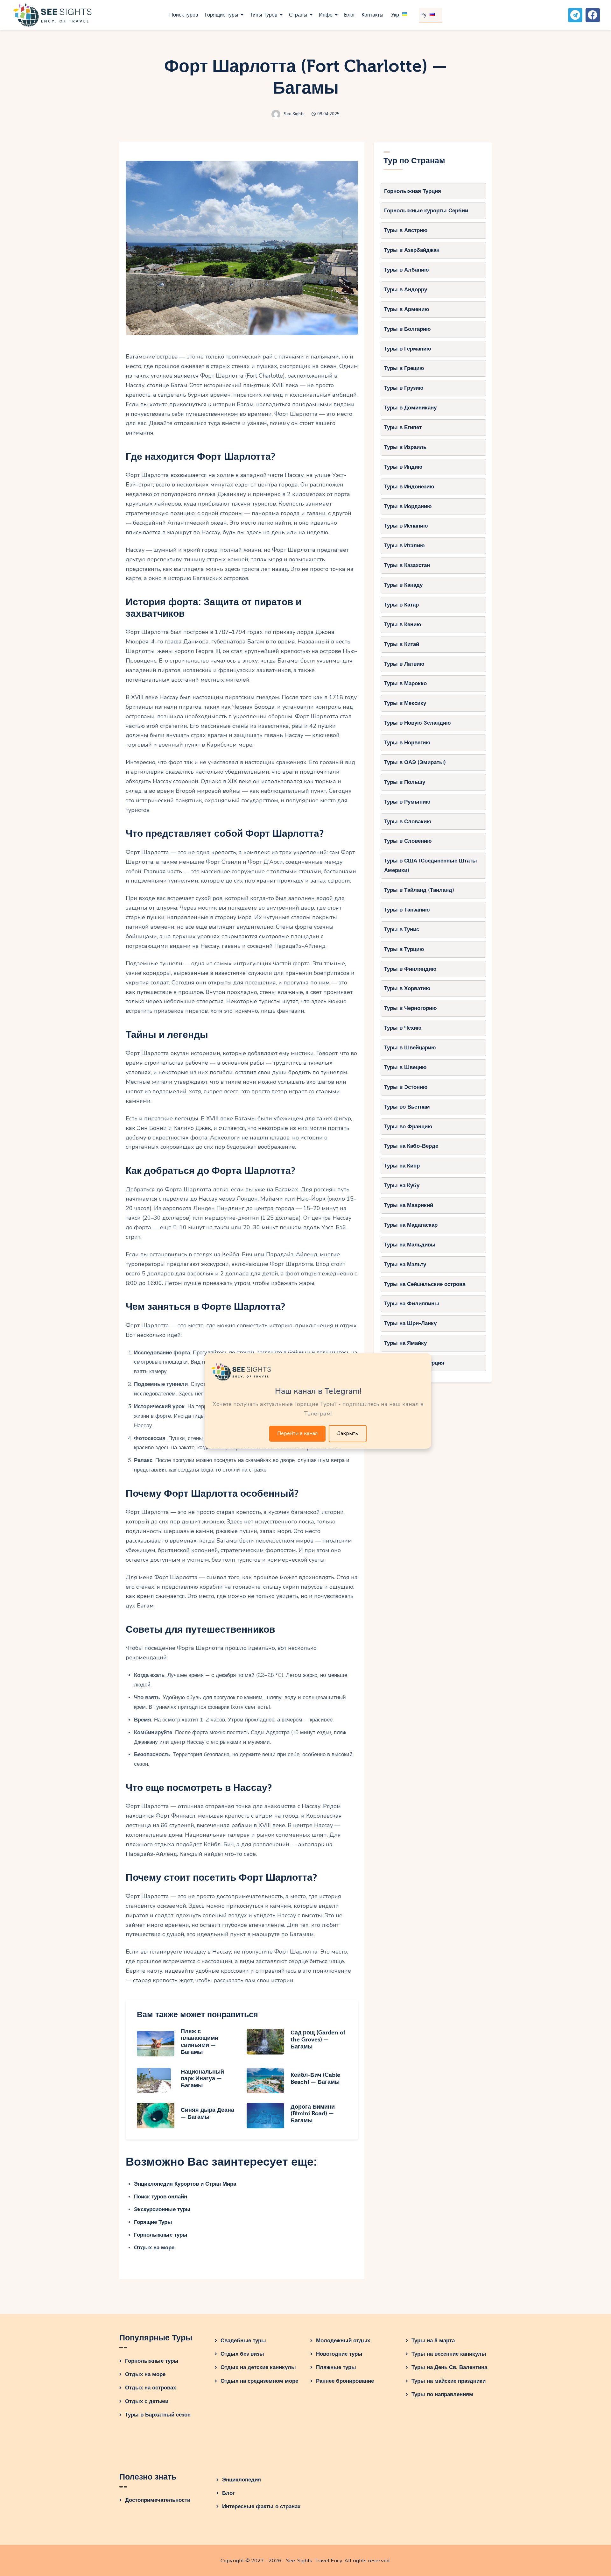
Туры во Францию (408, 1127)
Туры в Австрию (406, 230)
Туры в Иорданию (408, 506)
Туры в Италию (404, 546)
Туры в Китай (402, 644)
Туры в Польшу (405, 782)
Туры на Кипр (402, 1166)
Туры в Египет (403, 427)
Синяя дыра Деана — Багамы (207, 2114)
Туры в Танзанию (407, 910)
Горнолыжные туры (161, 2235)
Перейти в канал (297, 1433)
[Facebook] (593, 15)
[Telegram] (575, 15)
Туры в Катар (401, 605)
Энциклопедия (242, 2480)
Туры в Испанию (406, 526)
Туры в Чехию (403, 1028)
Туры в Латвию (404, 664)
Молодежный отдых (343, 2341)
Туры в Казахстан (407, 565)
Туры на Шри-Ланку (410, 1323)
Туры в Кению (403, 624)
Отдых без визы (242, 2354)
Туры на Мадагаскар (411, 1225)
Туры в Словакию (408, 822)
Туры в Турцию (404, 949)
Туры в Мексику (405, 703)
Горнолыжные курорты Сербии (426, 211)
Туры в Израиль (405, 447)
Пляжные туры (336, 2367)
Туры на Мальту (405, 1264)
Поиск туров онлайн (161, 2197)
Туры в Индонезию (409, 487)
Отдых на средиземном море (259, 2381)
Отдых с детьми (147, 2401)
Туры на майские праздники (449, 2381)
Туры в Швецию (405, 1067)
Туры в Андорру (406, 290)
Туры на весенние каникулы (449, 2354)
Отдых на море (154, 2248)
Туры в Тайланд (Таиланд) (419, 890)
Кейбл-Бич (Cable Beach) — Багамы (315, 2079)
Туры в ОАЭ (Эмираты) (415, 762)
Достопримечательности (158, 2500)
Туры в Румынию (407, 802)
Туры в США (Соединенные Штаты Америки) (431, 866)
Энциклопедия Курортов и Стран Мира (185, 2184)
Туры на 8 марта (433, 2341)
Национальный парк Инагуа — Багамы (202, 2079)
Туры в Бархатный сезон (158, 2415)
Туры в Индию (403, 467)
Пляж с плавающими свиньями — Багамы (200, 2042)
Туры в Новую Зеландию (418, 723)
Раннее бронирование (345, 2381)
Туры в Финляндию (410, 969)
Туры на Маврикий (409, 1205)
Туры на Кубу (402, 1185)
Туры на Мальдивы (410, 1245)
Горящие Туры (153, 2222)
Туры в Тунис (402, 930)
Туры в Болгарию (407, 329)
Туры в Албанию (407, 270)
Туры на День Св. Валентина (449, 2367)
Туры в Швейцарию (410, 1048)
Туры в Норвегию (407, 743)
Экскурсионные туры (162, 2209)
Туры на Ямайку (405, 1343)
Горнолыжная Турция (413, 191)
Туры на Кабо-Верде (411, 1146)
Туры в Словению (408, 841)
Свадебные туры (243, 2341)
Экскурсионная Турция (414, 1363)
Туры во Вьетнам (407, 1107)
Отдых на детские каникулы (258, 2367)
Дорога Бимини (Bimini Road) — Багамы (313, 2114)
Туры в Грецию (404, 368)
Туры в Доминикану (410, 408)
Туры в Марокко (405, 683)
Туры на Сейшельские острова (425, 1284)
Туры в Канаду (403, 585)
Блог (228, 2493)
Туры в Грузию (404, 388)
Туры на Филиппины (412, 1304)
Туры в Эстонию (406, 1087)
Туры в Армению (407, 309)
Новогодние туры (339, 2354)
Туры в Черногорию (411, 1008)
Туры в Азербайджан (412, 250)
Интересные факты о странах (261, 2506)
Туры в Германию (408, 349)
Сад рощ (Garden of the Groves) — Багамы (318, 2040)
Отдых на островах (151, 2388)
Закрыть (348, 1433)
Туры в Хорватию (407, 988)
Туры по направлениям (442, 2394)
